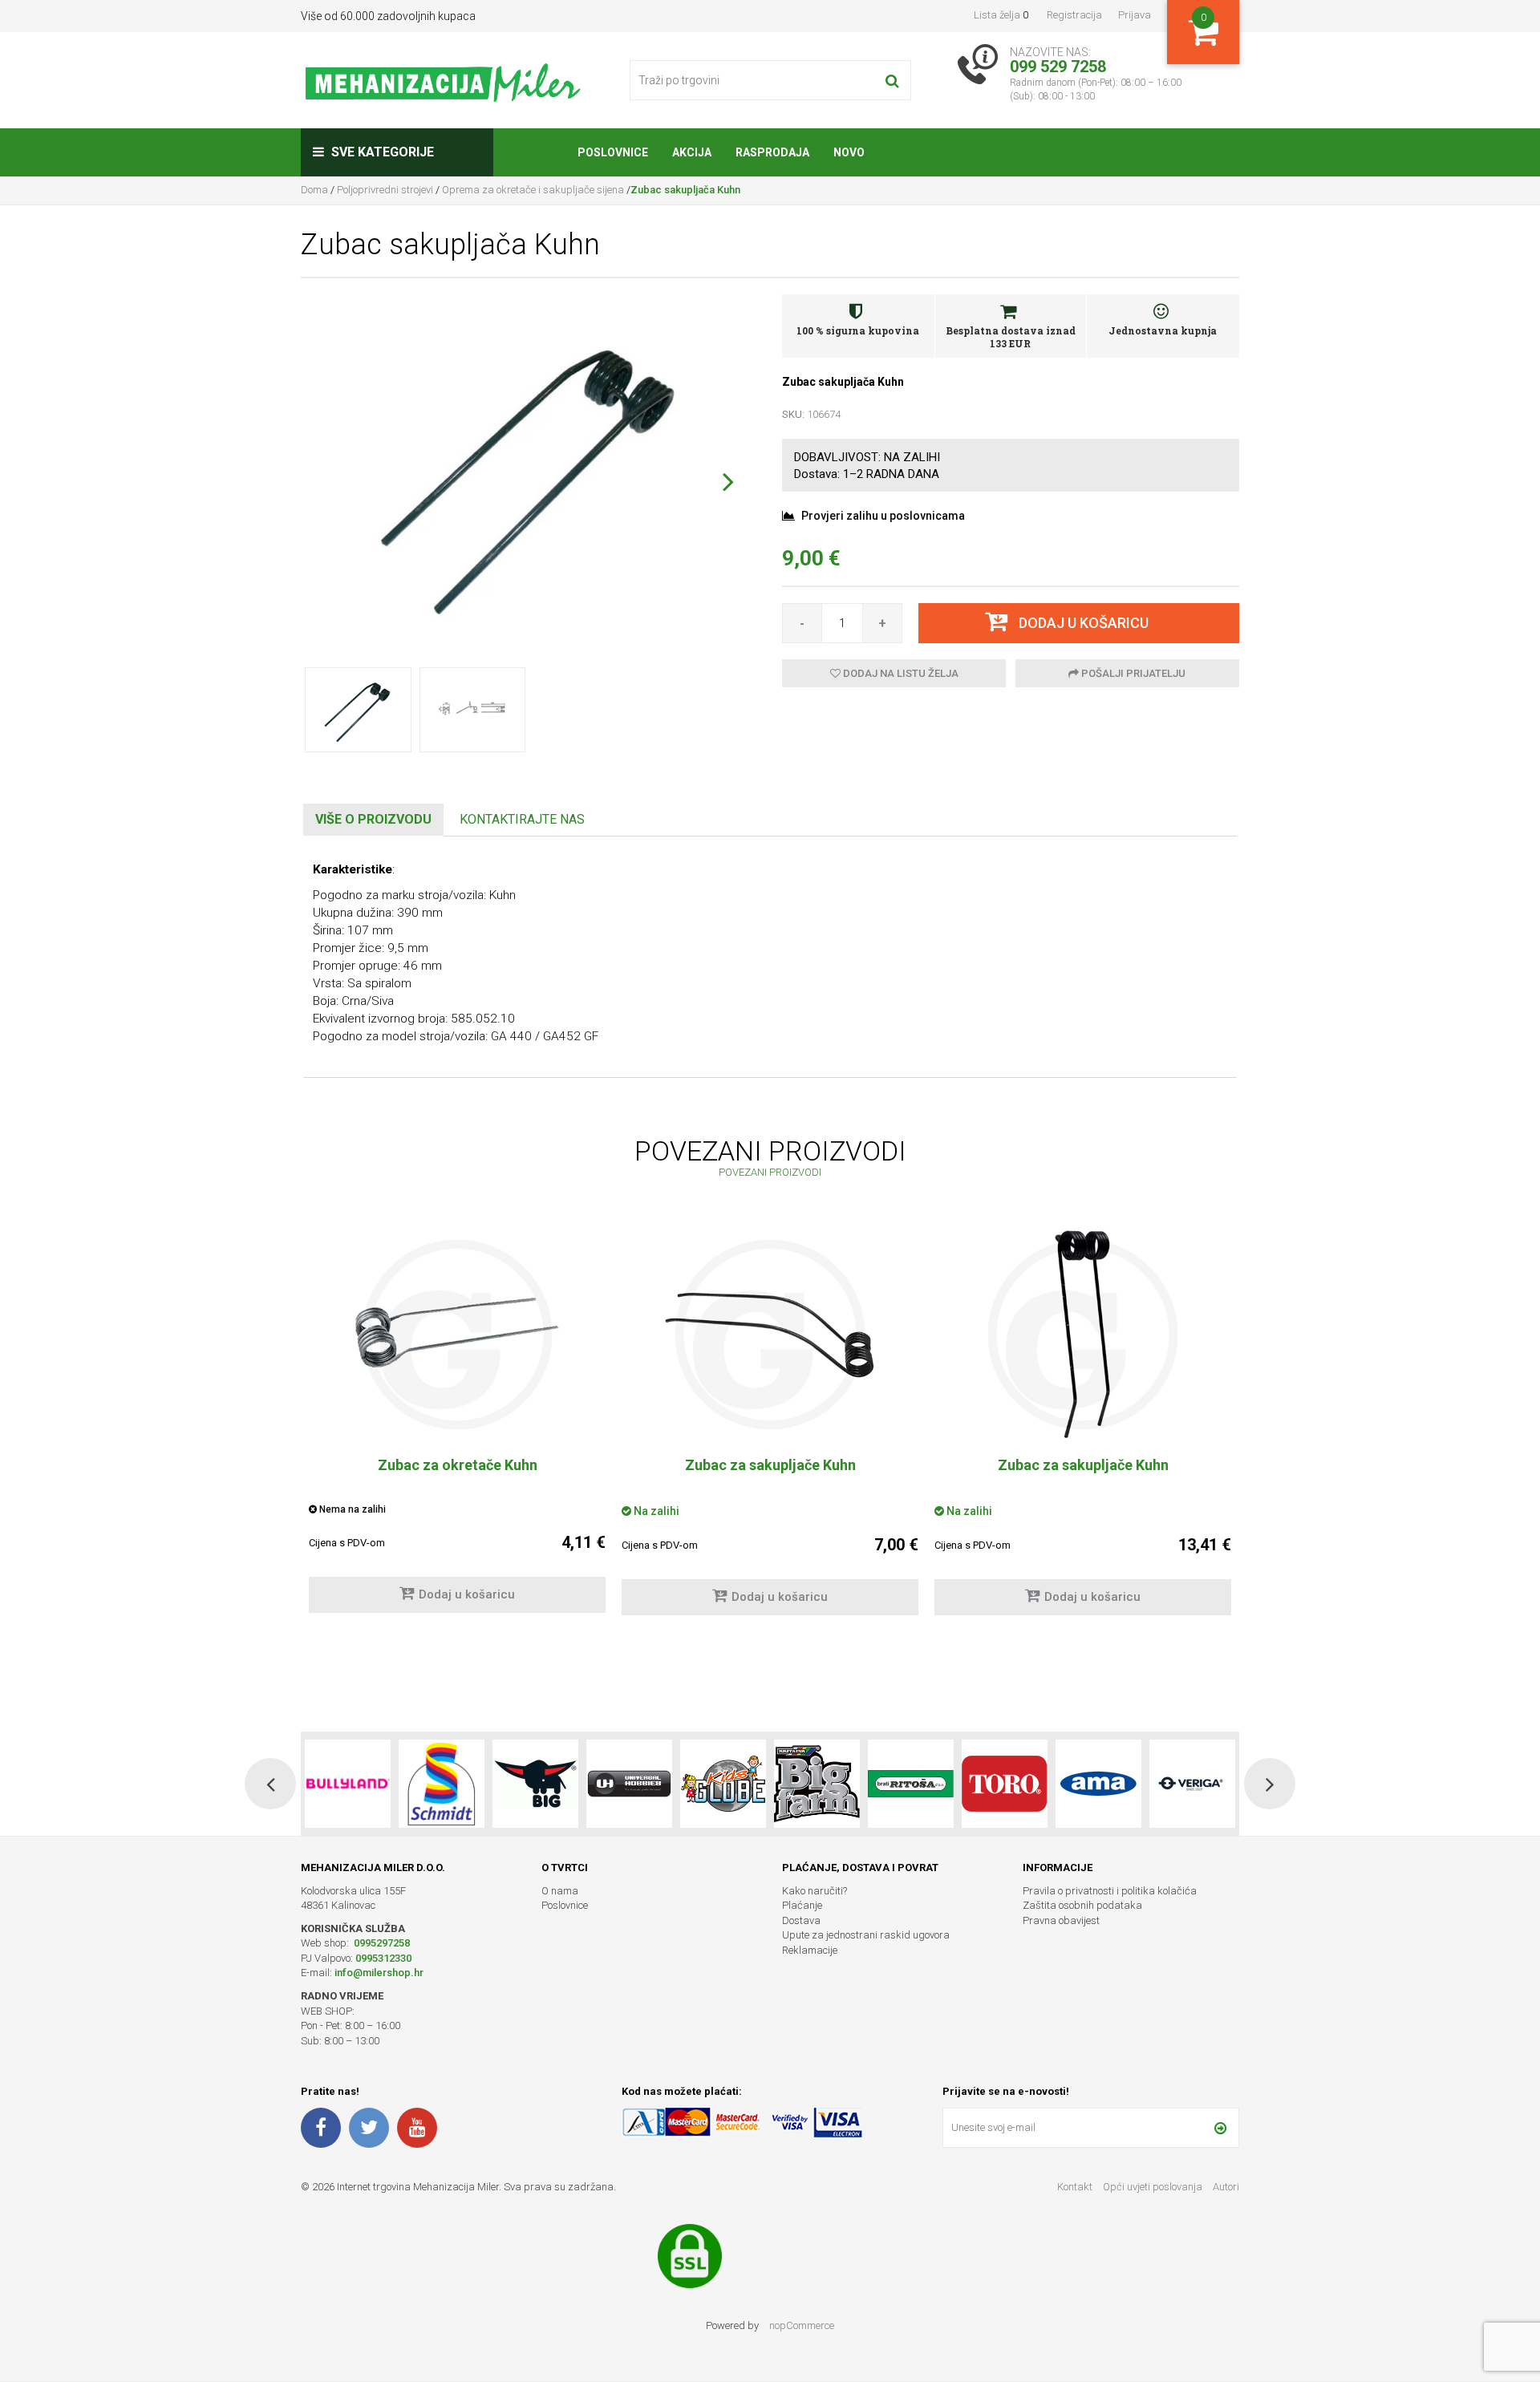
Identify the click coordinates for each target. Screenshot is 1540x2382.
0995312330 (383, 1958)
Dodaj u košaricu (467, 1594)
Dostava (801, 1920)
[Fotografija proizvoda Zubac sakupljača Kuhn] (529, 470)
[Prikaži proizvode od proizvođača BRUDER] (1192, 1784)
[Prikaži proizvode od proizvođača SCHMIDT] (348, 1784)
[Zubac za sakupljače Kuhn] (770, 1335)
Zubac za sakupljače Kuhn (770, 1465)
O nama (560, 1891)
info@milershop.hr (379, 1973)
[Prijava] (1220, 2128)
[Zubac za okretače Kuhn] (457, 1335)
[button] (728, 481)
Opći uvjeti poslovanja (1154, 2187)
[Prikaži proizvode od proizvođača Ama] (1005, 1784)
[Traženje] (892, 80)
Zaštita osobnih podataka (1082, 1905)
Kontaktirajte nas (522, 819)
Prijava (1135, 15)
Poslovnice (565, 1905)
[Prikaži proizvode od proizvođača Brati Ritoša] (817, 1784)
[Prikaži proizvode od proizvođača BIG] (442, 1784)
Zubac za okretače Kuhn (458, 1465)
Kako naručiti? (815, 1891)
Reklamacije (810, 1950)
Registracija (1074, 15)
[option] (457, 1428)
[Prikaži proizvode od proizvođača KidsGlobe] (629, 1784)
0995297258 (381, 1943)
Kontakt (1075, 2187)
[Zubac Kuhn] (1083, 1335)
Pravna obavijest (1061, 1920)
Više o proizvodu (373, 819)
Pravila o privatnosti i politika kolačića (1110, 1891)
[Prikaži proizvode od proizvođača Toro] (911, 1784)
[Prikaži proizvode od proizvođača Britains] (723, 1784)
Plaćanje (802, 1905)
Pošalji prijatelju (1132, 673)
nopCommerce (802, 2325)
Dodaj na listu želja (900, 673)
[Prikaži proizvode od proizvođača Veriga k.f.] (1098, 1784)
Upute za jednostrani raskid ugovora (866, 1935)
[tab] (373, 820)
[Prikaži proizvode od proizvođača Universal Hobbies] (535, 1784)
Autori (1226, 2187)
